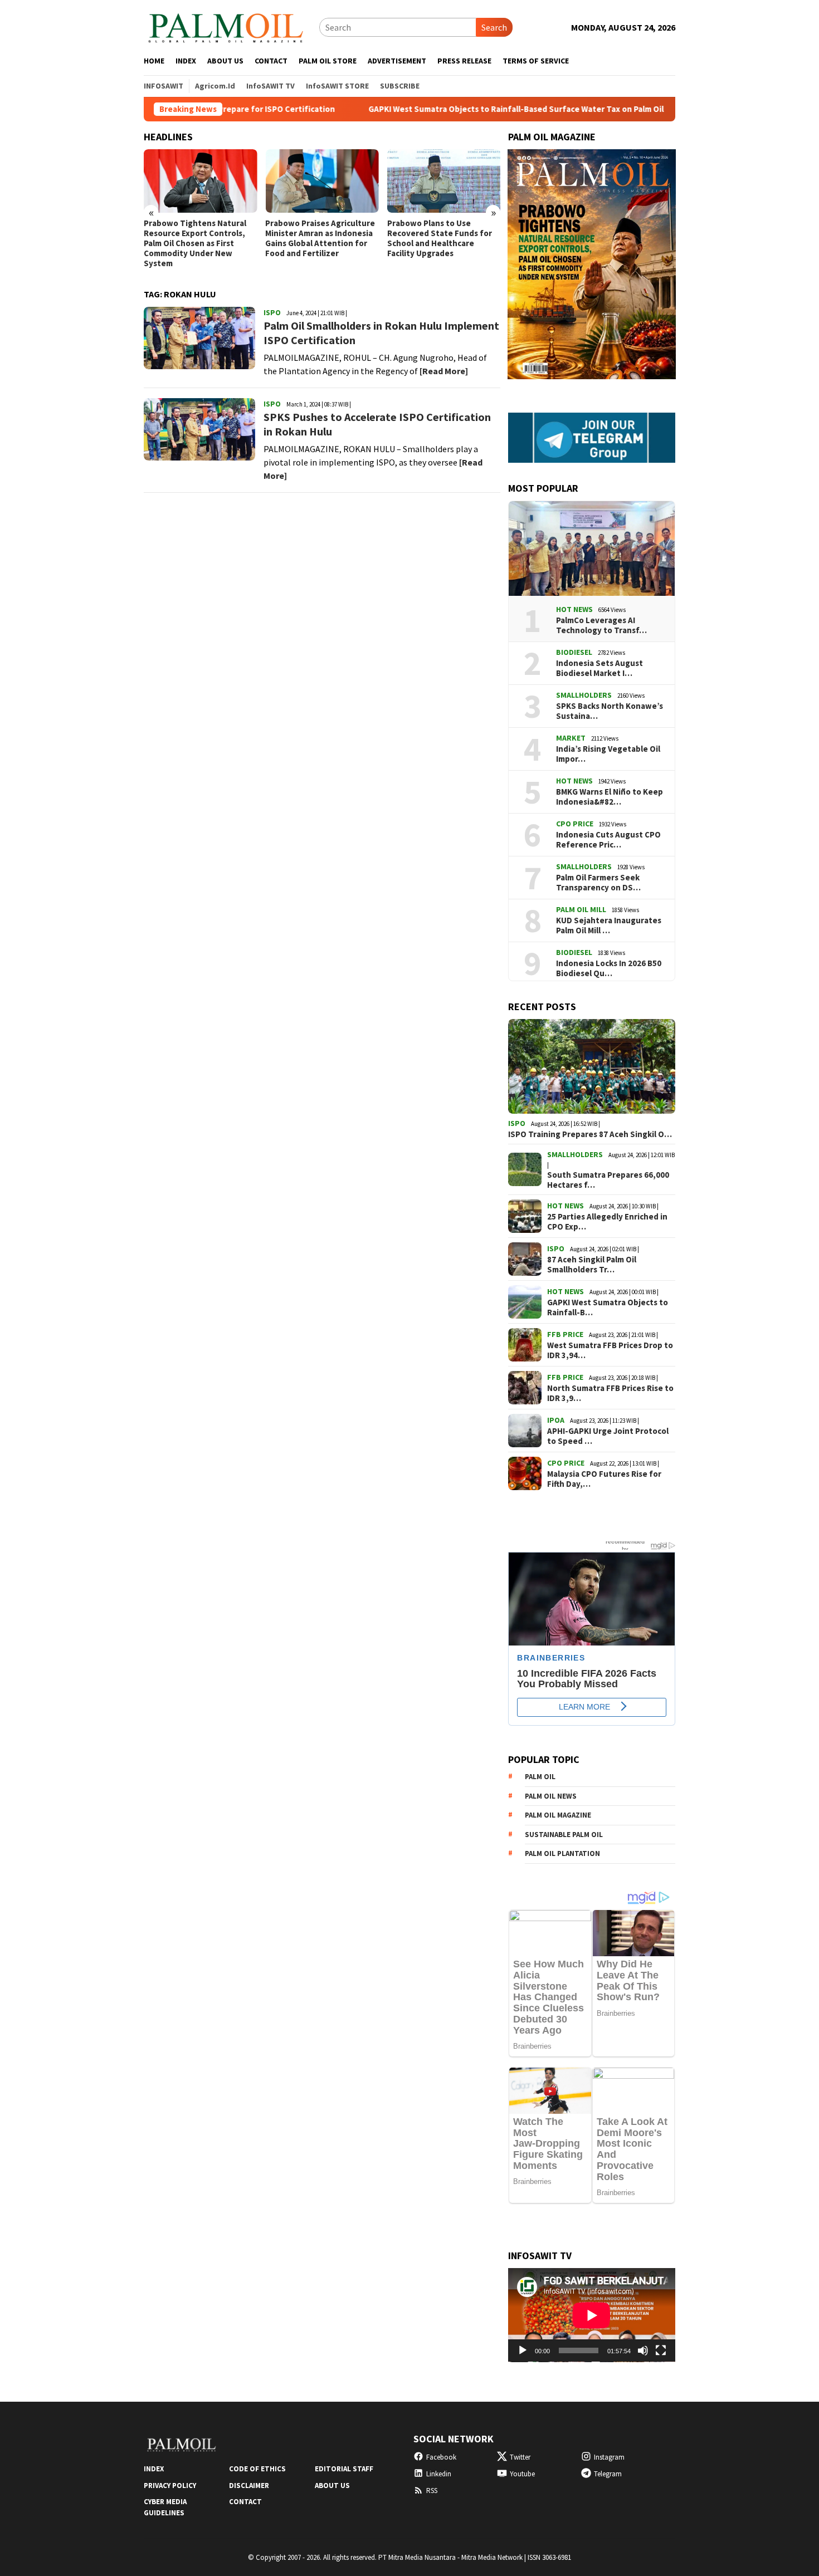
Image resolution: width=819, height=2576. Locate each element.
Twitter (520, 2457)
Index (154, 2469)
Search (494, 27)
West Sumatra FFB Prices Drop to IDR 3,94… (610, 1350)
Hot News (574, 609)
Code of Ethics (257, 2469)
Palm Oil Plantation (562, 1853)
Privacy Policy (170, 2486)
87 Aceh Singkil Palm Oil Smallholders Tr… (592, 1265)
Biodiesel (574, 652)
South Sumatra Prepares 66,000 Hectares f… (608, 1180)
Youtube (522, 2474)
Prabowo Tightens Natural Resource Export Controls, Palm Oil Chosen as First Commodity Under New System (195, 243)
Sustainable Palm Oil (564, 1835)
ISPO (272, 312)
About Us (332, 2486)
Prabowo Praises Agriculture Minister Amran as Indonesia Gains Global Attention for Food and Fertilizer (320, 238)
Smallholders (584, 695)
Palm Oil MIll (581, 909)
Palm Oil (540, 1777)
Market (571, 738)
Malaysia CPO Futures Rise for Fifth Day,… (604, 1479)
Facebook (441, 2457)
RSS (432, 2491)
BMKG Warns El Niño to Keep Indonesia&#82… (610, 797)
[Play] (523, 2350)
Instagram (609, 2457)
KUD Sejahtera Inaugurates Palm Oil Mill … (609, 925)
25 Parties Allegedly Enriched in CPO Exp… (607, 1222)
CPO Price (575, 824)
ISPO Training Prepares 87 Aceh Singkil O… (590, 1134)
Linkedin (439, 2474)
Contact (245, 2502)
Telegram (608, 2474)
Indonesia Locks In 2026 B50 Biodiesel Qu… (609, 968)
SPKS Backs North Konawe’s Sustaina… (610, 711)
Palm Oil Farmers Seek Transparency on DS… (598, 883)
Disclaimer (249, 2486)
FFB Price (565, 1334)
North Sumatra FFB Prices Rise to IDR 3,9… (610, 1393)
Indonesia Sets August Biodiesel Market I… (599, 668)
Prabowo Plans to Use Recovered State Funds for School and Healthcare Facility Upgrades (440, 238)
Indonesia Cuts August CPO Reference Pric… (608, 840)
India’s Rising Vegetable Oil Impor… (608, 754)
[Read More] (444, 371)
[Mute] (643, 2350)
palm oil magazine (558, 1815)
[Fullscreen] (661, 2350)
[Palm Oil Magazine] (226, 26)
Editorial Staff (344, 2469)
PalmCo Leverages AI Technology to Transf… (601, 625)
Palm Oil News (551, 1796)
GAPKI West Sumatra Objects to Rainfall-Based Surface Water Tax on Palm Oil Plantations (453, 109)
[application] (592, 2315)
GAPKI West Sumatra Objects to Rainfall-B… (608, 1307)
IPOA (556, 1420)
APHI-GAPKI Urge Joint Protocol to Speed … (608, 1436)
